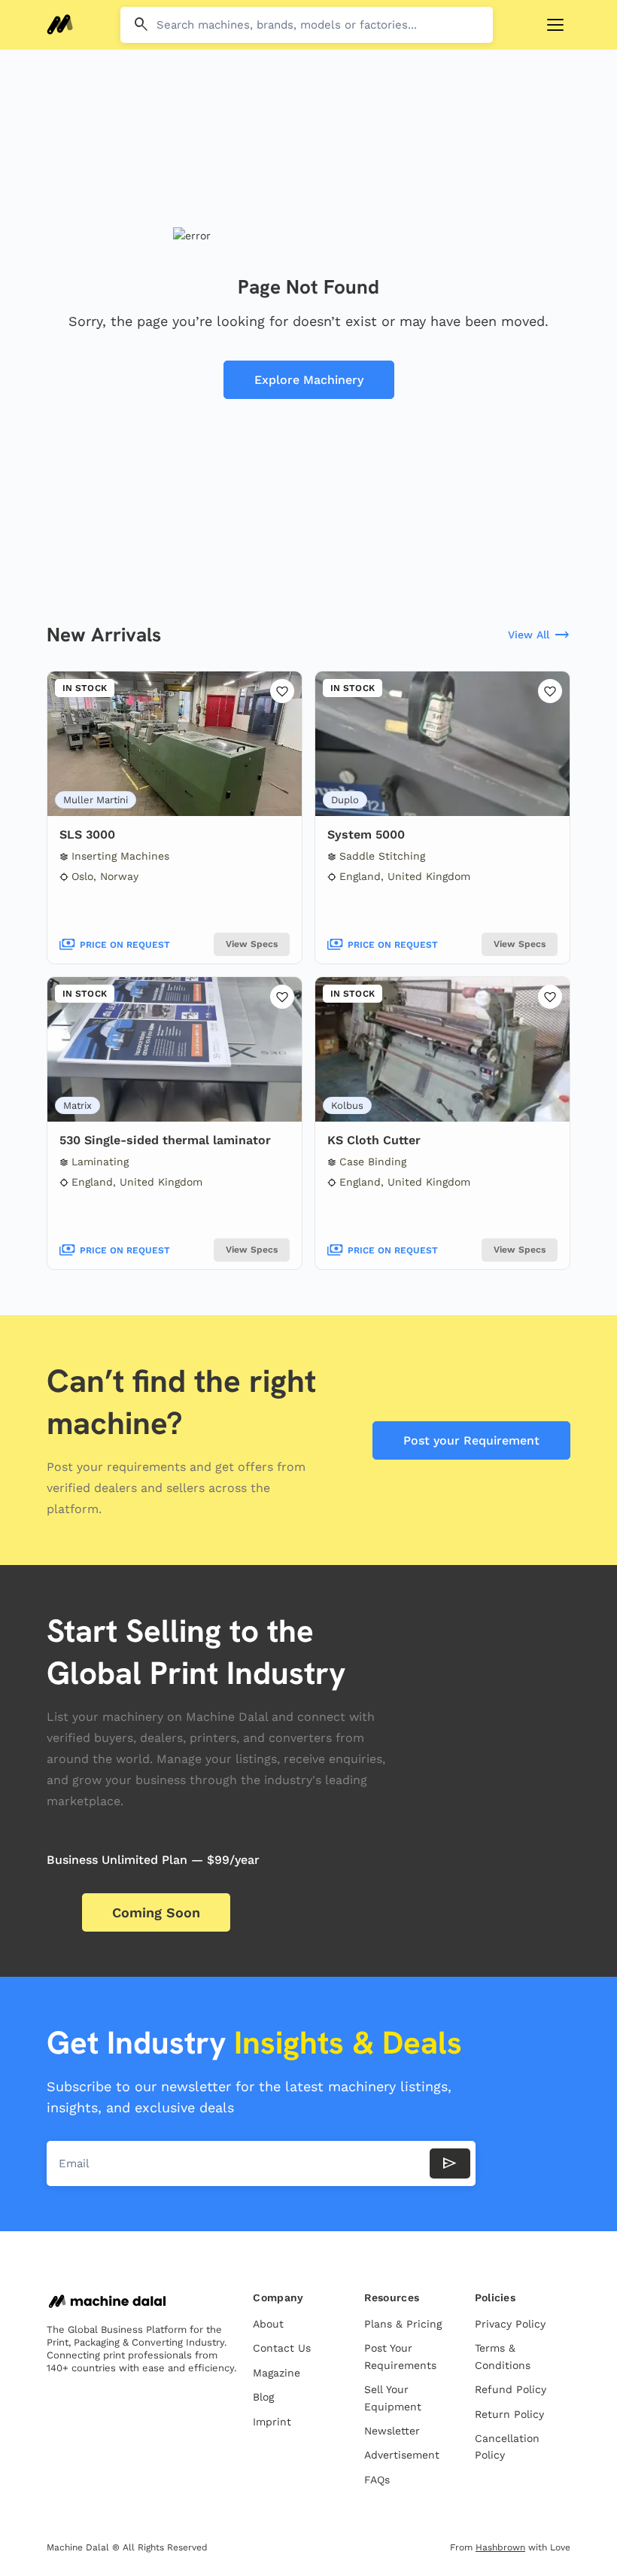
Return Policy (509, 2414)
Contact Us (282, 2348)
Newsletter (392, 2431)
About (268, 2324)
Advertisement (402, 2455)
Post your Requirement (471, 1440)
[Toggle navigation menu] (555, 25)
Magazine (277, 2373)
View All (539, 635)
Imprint (272, 2422)
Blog (263, 2397)
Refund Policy (511, 2389)
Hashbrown (500, 2547)
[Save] (282, 691)
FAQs (377, 2480)
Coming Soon (156, 1912)
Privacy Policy (510, 2324)
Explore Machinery (309, 380)
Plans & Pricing (403, 2324)
